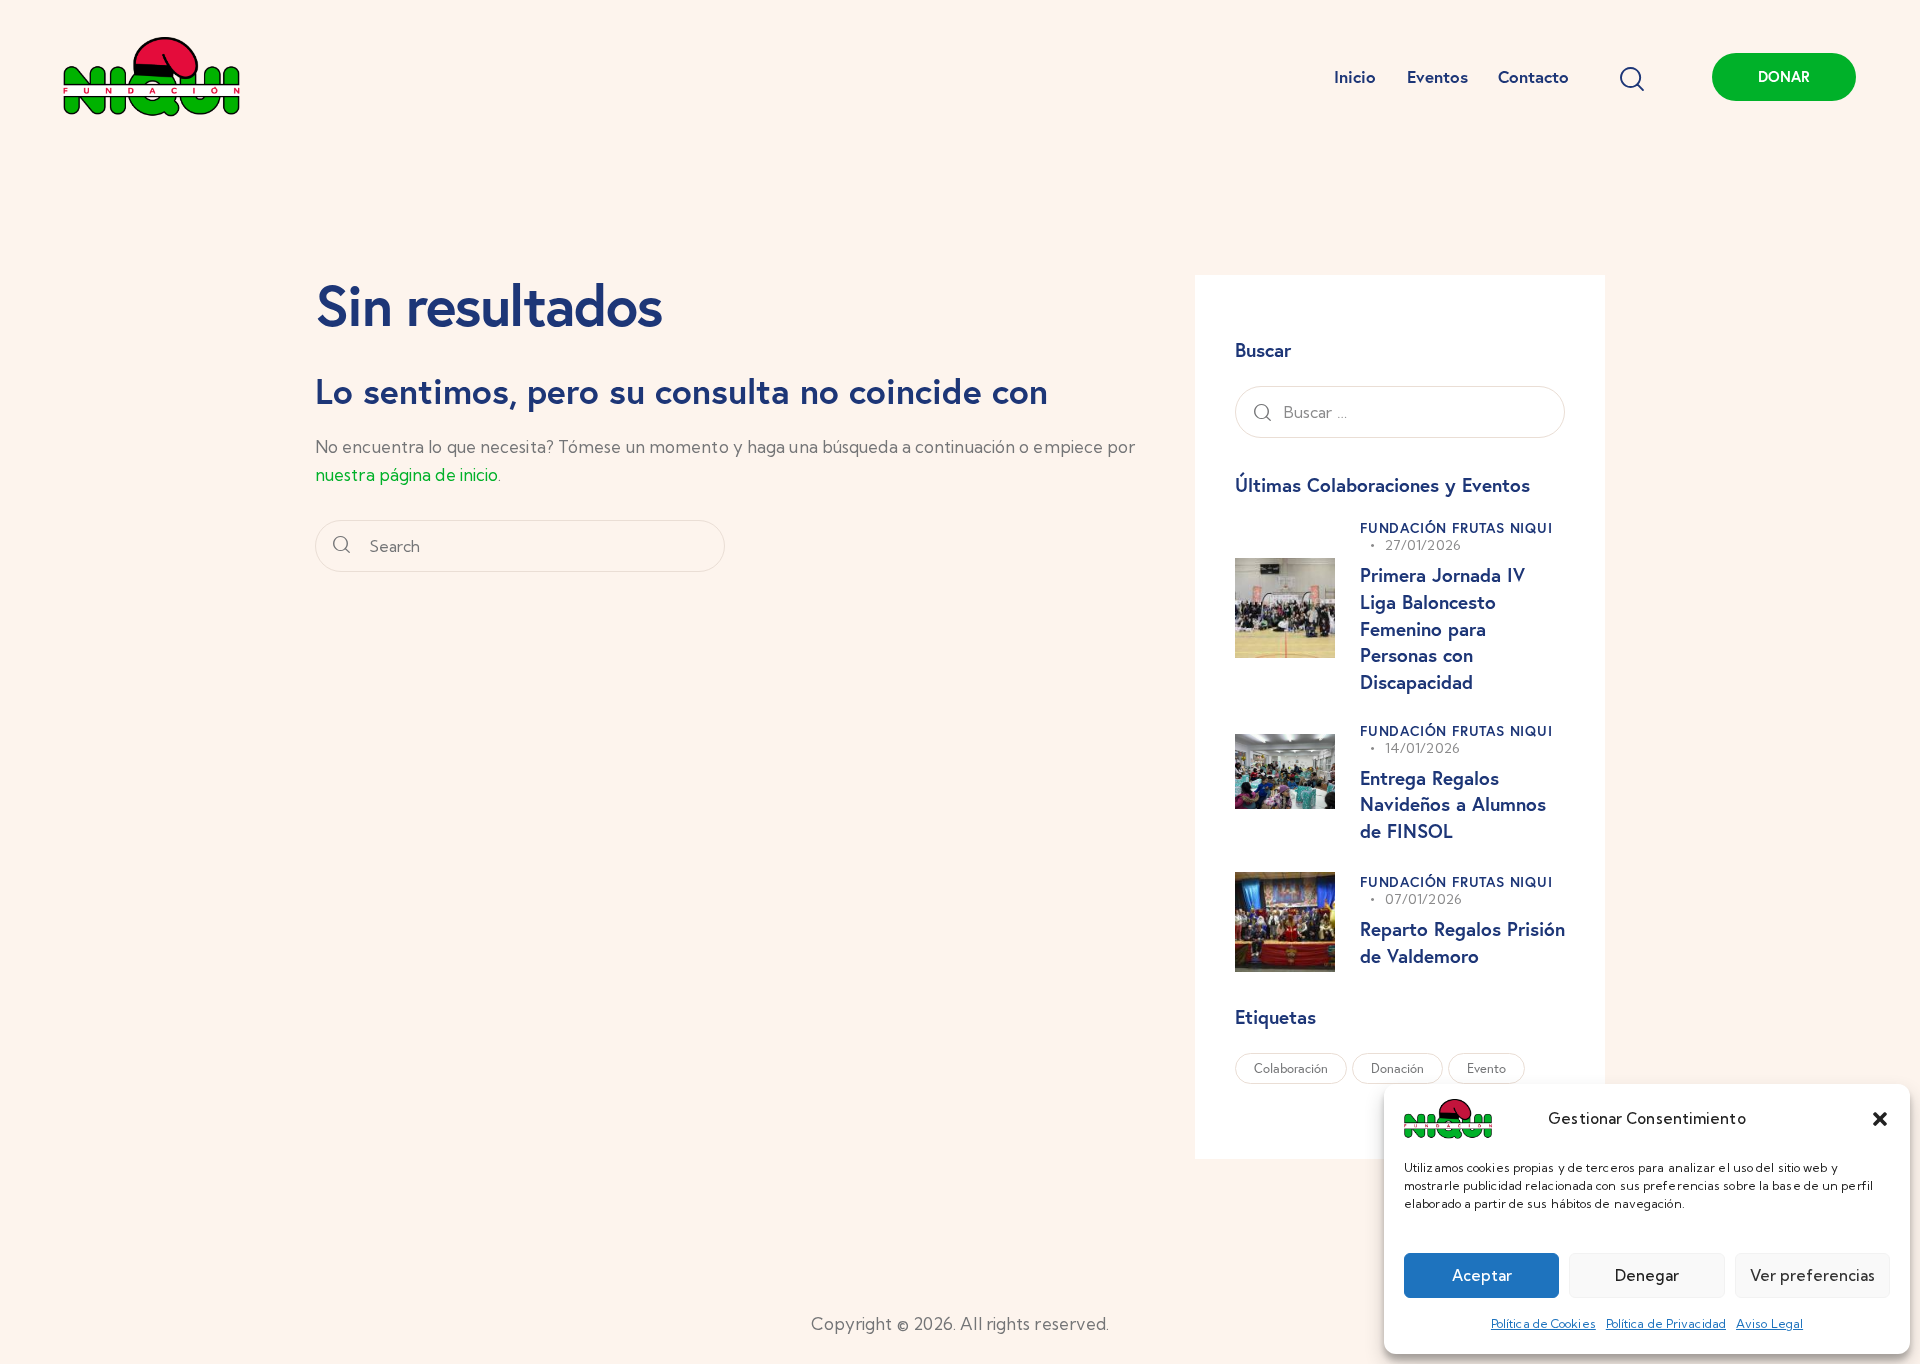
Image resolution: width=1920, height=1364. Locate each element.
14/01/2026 (1422, 748)
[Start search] (341, 546)
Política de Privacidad (1666, 1323)
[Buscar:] (1400, 411)
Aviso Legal (1769, 1323)
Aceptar (1482, 1275)
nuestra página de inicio (406, 474)
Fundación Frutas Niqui (1456, 528)
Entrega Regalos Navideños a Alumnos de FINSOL (1453, 804)
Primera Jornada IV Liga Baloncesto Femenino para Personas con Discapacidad (1442, 627)
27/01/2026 (1423, 545)
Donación (1397, 1068)
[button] (1880, 1119)
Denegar (1647, 1275)
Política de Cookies (1543, 1323)
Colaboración (1291, 1068)
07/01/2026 (1423, 899)
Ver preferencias (1812, 1275)
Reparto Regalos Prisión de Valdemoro (1462, 942)
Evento (1486, 1068)
